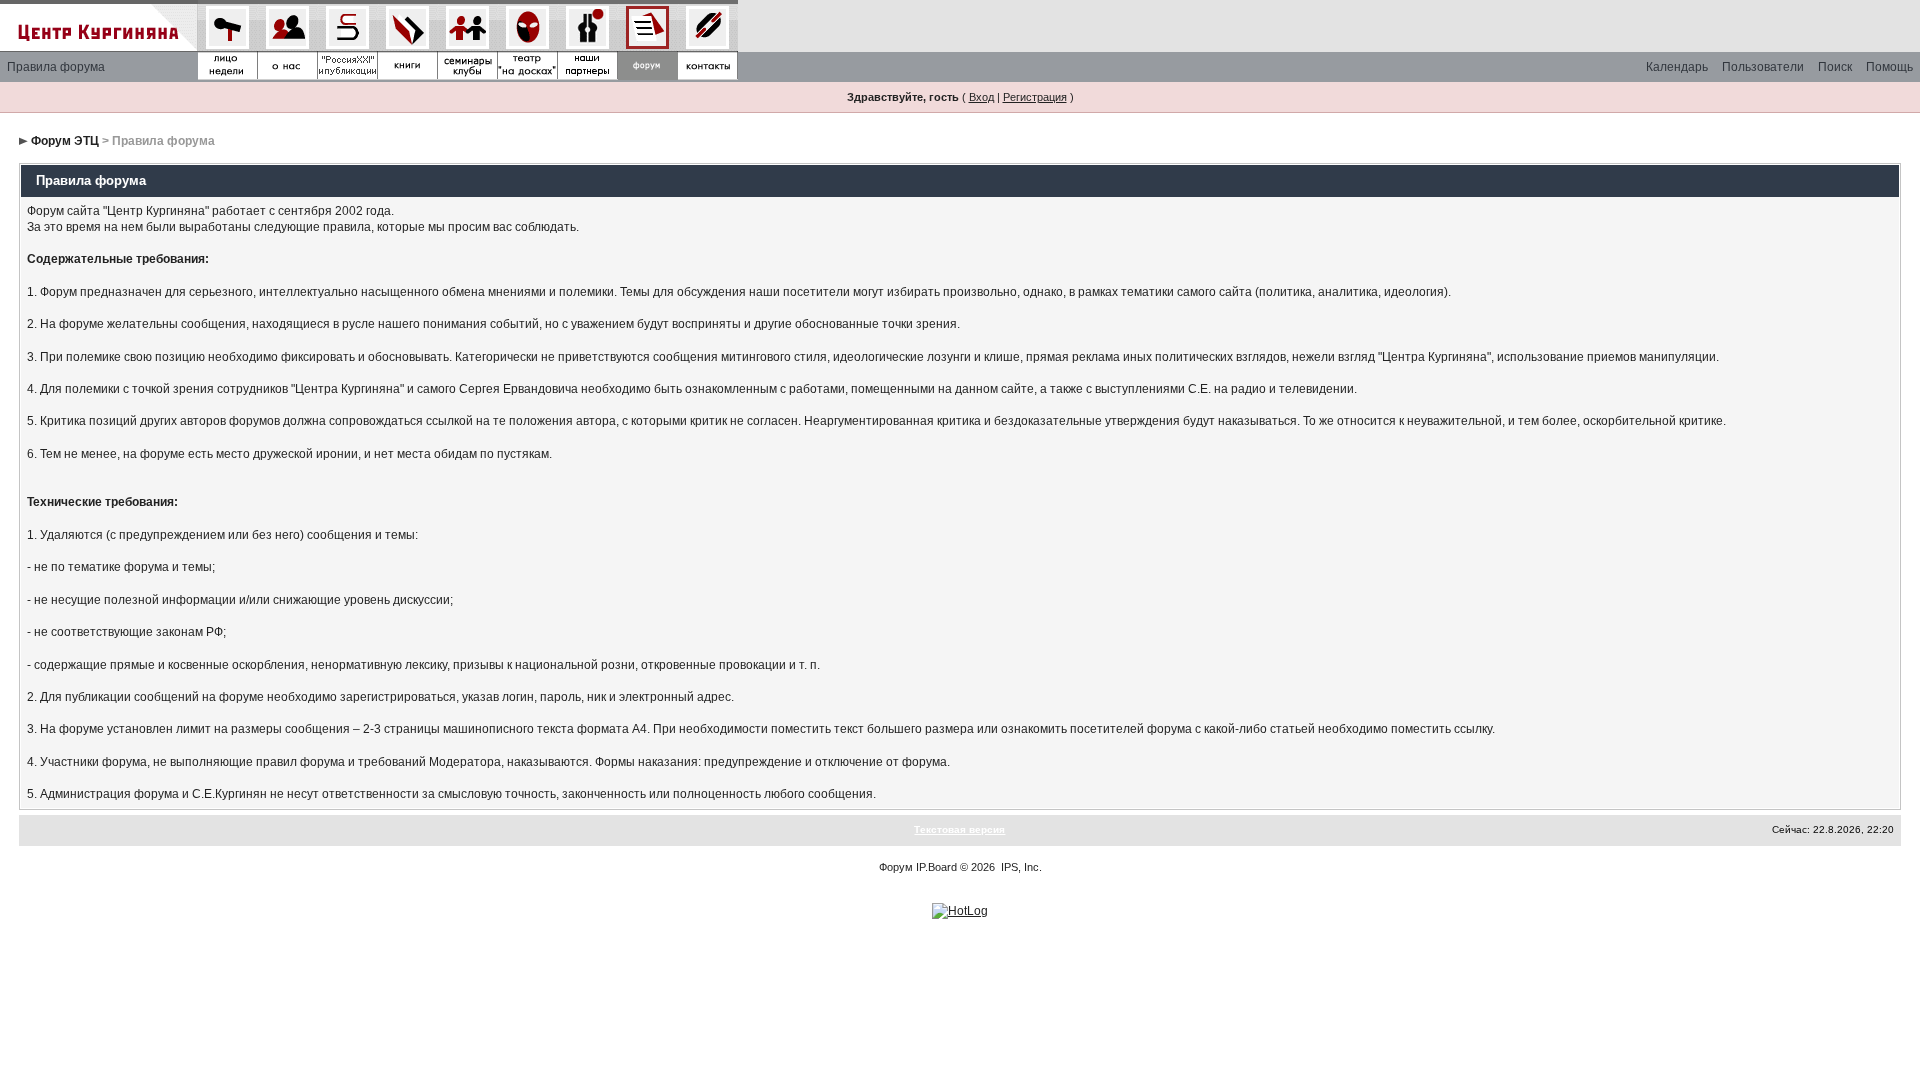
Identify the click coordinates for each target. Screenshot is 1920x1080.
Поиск (1835, 67)
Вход (981, 97)
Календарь (1677, 67)
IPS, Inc (1020, 867)
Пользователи (1763, 67)
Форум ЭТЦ (65, 141)
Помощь (1889, 67)
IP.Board (936, 867)
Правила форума (56, 67)
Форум (896, 867)
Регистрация (1035, 97)
